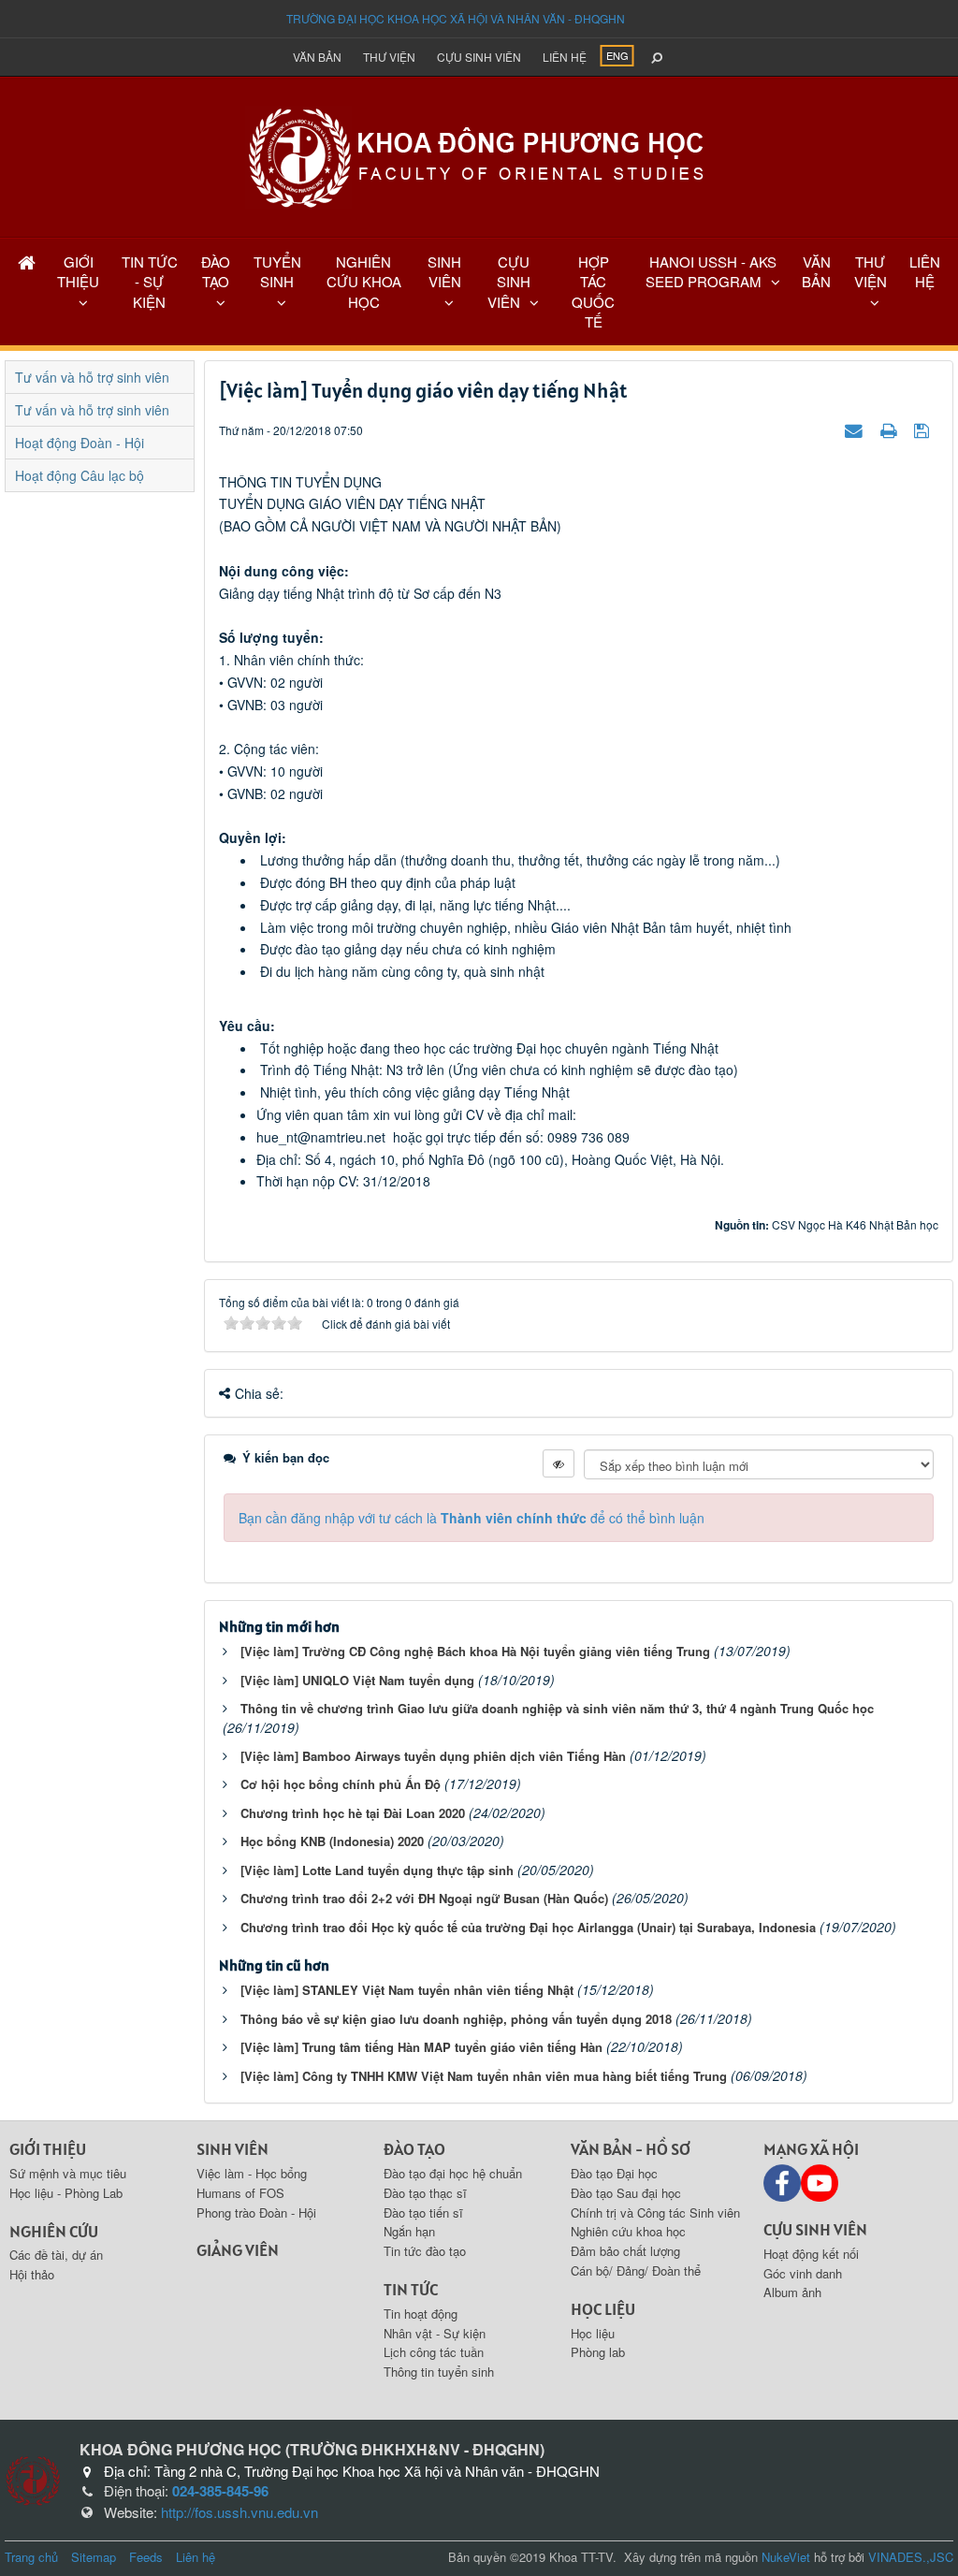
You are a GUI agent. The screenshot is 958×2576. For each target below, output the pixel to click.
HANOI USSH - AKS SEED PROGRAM (711, 271)
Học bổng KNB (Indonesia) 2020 (332, 1841)
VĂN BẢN (816, 271)
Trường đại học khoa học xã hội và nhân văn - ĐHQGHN (456, 18)
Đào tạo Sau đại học (626, 2193)
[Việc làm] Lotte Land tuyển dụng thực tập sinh (377, 1870)
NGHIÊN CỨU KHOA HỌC (364, 282)
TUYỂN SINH (277, 271)
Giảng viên (238, 2250)
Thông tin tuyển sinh (439, 2372)
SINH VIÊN (444, 271)
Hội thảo (32, 2274)
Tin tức (411, 2289)
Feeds (146, 2557)
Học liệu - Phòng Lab (66, 2193)
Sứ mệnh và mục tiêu (68, 2173)
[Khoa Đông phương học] (479, 155)
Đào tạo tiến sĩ (423, 2212)
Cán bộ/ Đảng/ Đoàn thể (636, 2270)
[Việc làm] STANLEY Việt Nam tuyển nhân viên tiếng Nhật (407, 1990)
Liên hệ (565, 57)
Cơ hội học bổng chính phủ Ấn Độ (341, 1784)
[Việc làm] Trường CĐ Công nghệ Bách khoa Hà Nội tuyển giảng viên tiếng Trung (475, 1651)
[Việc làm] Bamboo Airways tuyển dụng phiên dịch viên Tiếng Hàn (433, 1756)
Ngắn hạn (409, 2231)
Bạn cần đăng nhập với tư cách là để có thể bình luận (472, 1518)
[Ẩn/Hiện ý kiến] (559, 1463)
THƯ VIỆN (871, 271)
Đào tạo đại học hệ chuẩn (453, 2173)
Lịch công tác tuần (434, 2352)
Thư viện (389, 57)
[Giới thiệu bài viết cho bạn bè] (856, 429)
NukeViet (786, 2557)
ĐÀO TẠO (216, 271)
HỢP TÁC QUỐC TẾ (593, 291)
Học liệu (603, 2309)
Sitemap (94, 2557)
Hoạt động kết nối (811, 2254)
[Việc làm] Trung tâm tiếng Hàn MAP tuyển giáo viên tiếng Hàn (421, 2047)
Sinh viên (232, 2149)
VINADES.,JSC (911, 2557)
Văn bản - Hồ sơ (631, 2149)
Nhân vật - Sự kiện (435, 2333)
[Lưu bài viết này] (924, 429)
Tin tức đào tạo (425, 2251)
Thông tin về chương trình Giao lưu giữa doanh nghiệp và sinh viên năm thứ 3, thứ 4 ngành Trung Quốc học (557, 1708)
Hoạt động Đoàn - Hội (80, 443)
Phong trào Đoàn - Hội (256, 2212)
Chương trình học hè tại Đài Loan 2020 (353, 1813)
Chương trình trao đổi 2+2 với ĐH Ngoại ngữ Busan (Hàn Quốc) (424, 1898)
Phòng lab (598, 2352)
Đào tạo (414, 2149)
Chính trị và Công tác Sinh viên (655, 2212)
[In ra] (891, 429)
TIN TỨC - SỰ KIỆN (150, 282)
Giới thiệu (48, 2149)
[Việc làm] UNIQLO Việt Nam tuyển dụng (357, 1680)
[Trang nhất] (27, 262)
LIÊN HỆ (925, 271)
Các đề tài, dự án (56, 2255)
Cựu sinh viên (479, 57)
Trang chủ (31, 2557)
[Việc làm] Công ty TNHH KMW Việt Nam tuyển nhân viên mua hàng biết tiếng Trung (484, 2076)
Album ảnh (792, 2292)
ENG (617, 55)
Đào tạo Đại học (614, 2173)
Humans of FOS (240, 2193)
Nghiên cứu (54, 2231)
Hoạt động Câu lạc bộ (80, 475)
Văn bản (317, 57)
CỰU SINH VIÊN (509, 282)
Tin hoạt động (421, 2314)
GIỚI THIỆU (78, 271)
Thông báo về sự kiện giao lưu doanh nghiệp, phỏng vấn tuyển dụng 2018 (456, 2019)
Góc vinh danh (803, 2273)
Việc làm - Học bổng (252, 2173)
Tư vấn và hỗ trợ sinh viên (92, 377)
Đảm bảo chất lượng (625, 2251)
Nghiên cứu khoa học (628, 2231)
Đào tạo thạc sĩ (425, 2193)
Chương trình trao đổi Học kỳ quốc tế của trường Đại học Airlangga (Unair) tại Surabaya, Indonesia (528, 1927)
